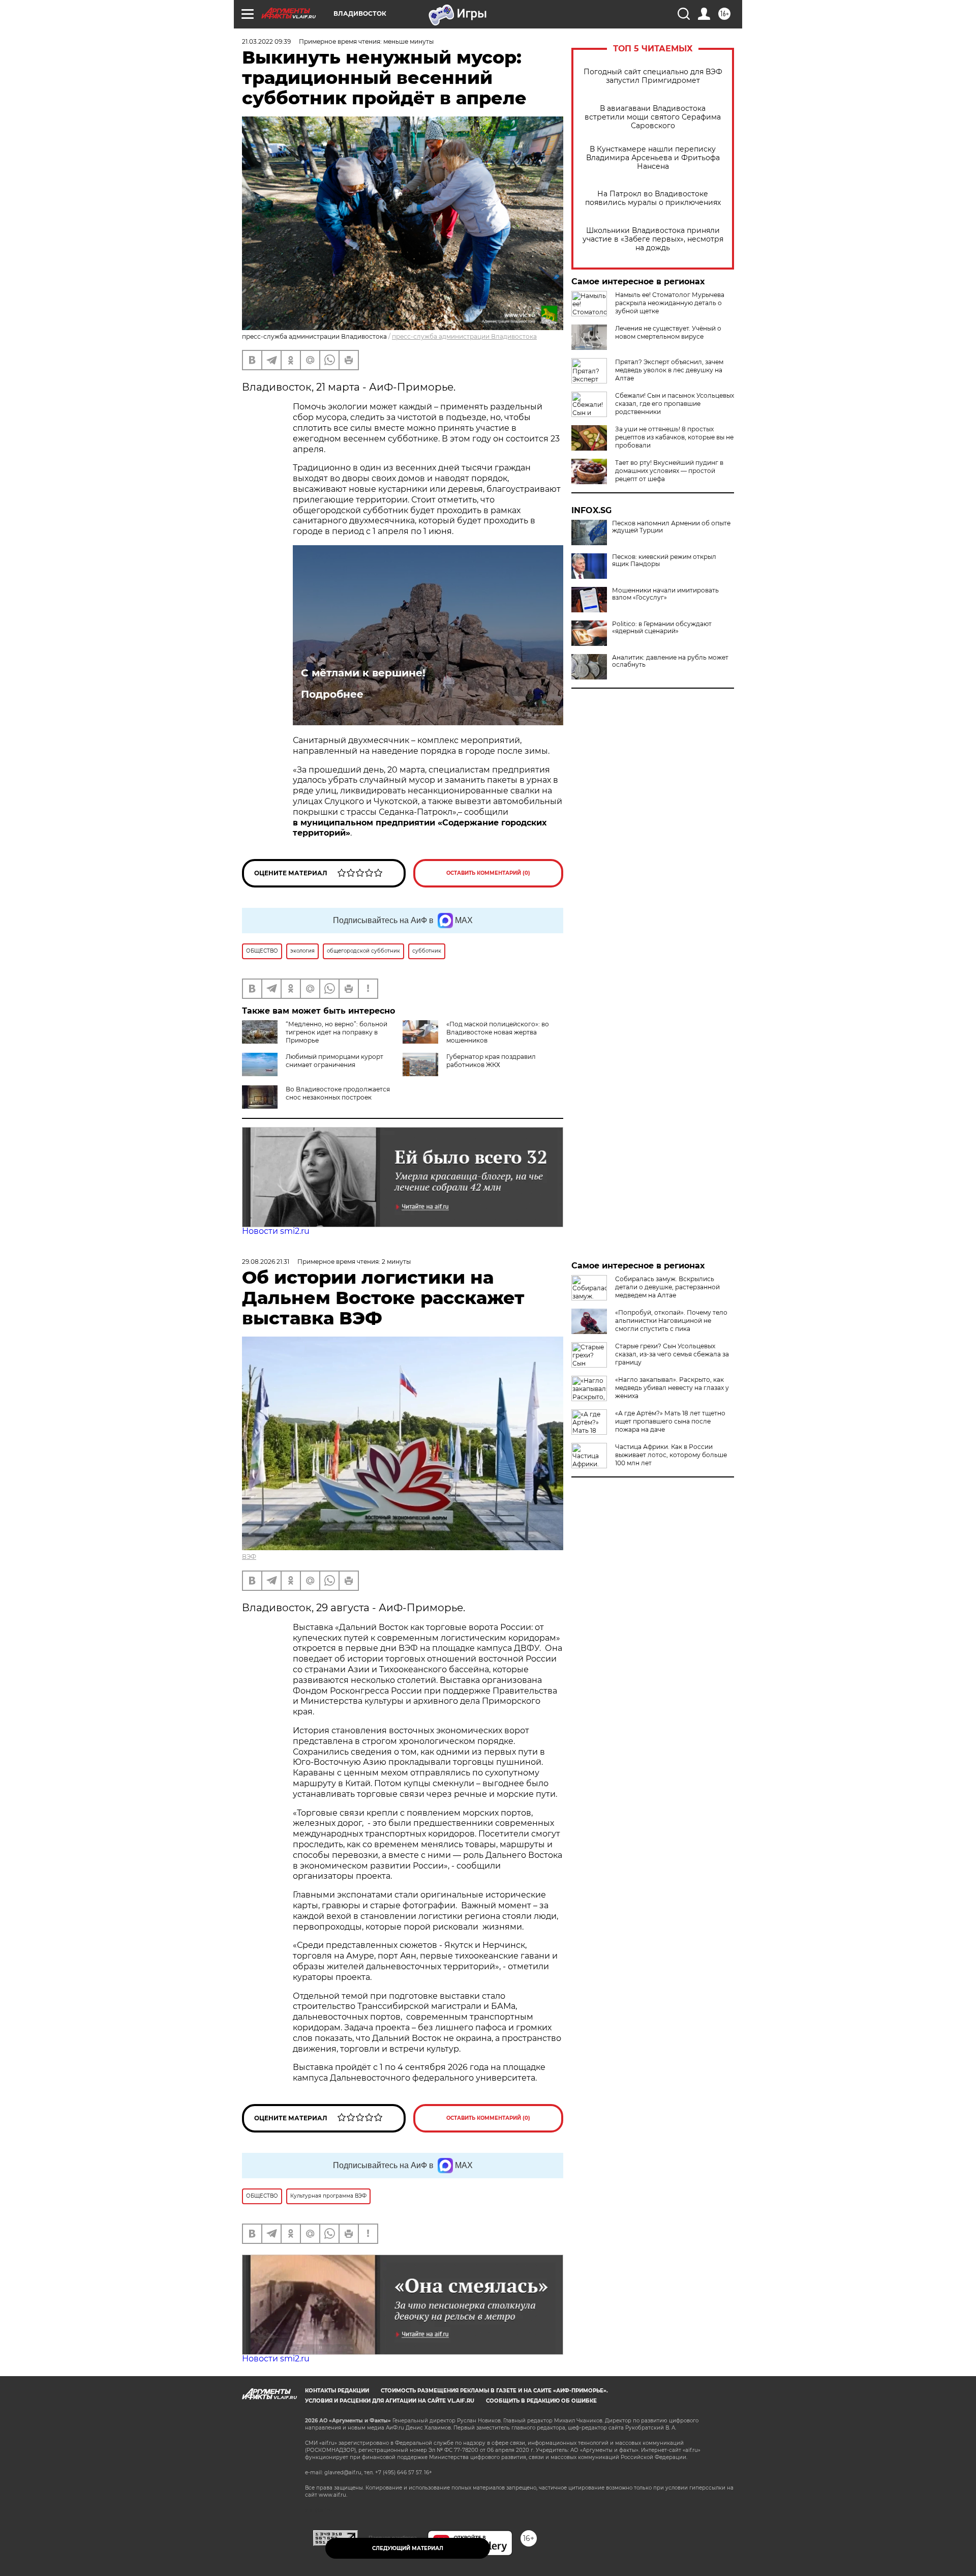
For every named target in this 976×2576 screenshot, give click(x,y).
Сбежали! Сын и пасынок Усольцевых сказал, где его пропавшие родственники (675, 404)
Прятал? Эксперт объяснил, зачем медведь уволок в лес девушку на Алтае (669, 370)
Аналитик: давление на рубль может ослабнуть (670, 661)
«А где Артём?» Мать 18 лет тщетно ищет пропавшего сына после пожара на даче (670, 1421)
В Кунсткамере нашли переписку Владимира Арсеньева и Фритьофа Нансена (653, 158)
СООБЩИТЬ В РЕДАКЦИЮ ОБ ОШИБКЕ (541, 2401)
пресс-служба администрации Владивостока (464, 336)
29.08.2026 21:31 (266, 1262)
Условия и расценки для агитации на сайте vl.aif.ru (390, 2401)
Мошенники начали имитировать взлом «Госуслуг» (665, 594)
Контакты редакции (337, 2391)
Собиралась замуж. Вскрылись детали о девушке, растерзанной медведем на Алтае (667, 1287)
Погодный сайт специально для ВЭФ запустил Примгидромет (653, 76)
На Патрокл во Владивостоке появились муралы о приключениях (653, 198)
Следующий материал (408, 2548)
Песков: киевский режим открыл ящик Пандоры (664, 560)
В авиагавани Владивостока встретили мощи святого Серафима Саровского (653, 117)
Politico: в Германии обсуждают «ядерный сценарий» (662, 628)
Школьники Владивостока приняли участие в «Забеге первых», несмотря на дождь (653, 239)
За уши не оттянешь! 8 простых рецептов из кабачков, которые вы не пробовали (674, 437)
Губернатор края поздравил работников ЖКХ (491, 1061)
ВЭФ (249, 1557)
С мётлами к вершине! (363, 673)
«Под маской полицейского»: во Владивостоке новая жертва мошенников (498, 1032)
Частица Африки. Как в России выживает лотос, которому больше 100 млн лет (671, 1455)
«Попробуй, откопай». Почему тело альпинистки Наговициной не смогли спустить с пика (671, 1321)
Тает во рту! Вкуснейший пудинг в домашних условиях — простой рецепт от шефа (669, 471)
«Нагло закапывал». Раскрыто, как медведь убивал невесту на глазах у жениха (672, 1388)
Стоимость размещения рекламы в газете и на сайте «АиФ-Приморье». (494, 2391)
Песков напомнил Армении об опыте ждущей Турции (671, 527)
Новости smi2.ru (276, 1231)
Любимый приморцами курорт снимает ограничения (334, 1061)
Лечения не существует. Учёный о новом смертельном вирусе (668, 332)
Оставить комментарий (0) (488, 873)
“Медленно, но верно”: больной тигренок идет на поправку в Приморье (337, 1032)
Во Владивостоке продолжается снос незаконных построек (338, 1093)
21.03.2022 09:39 (266, 41)
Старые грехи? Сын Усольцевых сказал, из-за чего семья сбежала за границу (672, 1354)
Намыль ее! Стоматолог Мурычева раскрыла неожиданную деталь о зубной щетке (670, 303)
